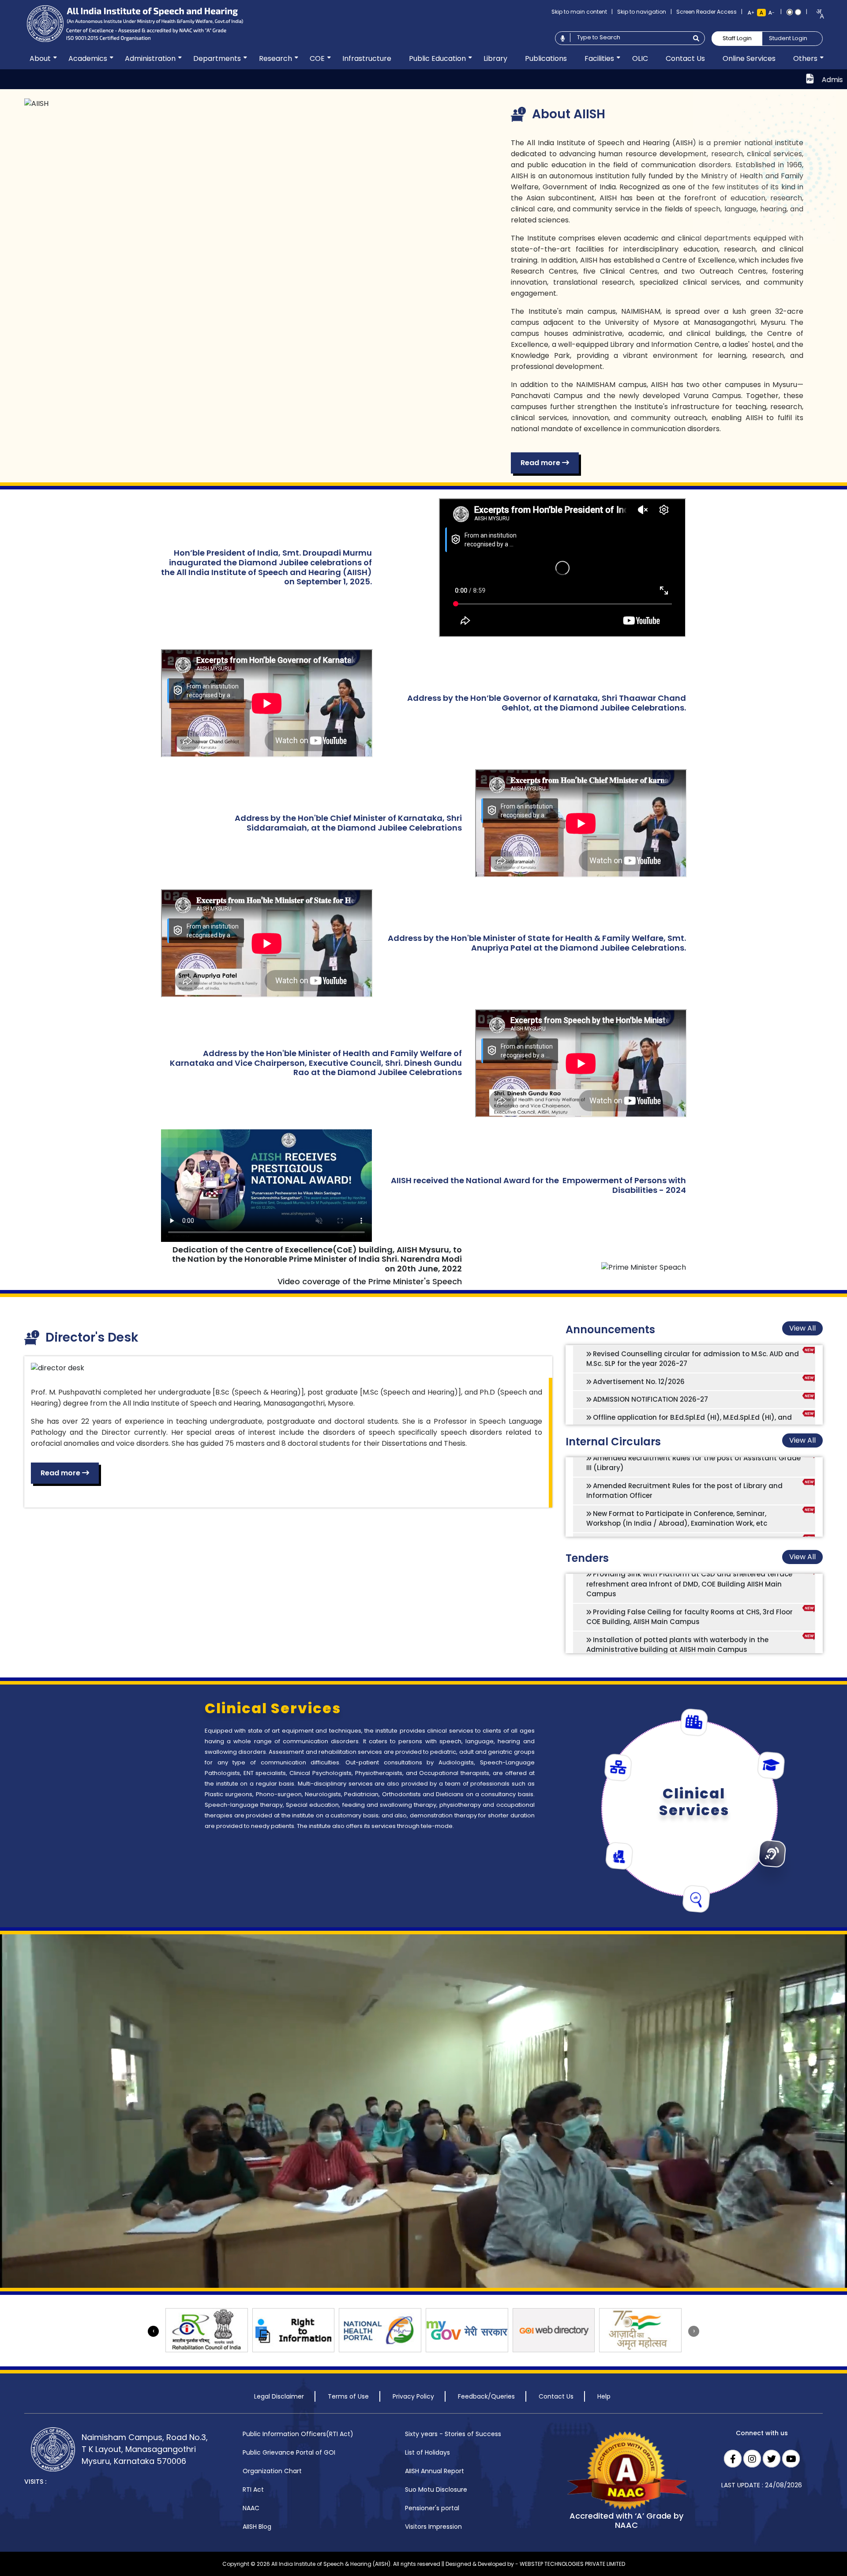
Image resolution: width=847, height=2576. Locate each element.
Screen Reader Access (706, 12)
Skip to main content (579, 12)
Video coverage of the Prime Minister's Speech (370, 1281)
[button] (40, 59)
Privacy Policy (413, 2396)
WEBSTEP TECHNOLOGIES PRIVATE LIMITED (572, 2564)
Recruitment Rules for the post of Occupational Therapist (691, 1476)
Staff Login (737, 38)
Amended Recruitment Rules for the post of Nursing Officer (693, 1495)
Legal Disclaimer (279, 2396)
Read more (541, 463)
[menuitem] (40, 59)
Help (604, 2396)
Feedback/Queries (486, 2396)
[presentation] (153, 2331)
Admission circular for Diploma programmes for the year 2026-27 (720, 80)
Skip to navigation (642, 12)
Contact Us (556, 2396)
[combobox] (817, 14)
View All (802, 1328)
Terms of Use (348, 2396)
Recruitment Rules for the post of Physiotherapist (677, 1459)
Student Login (788, 38)
